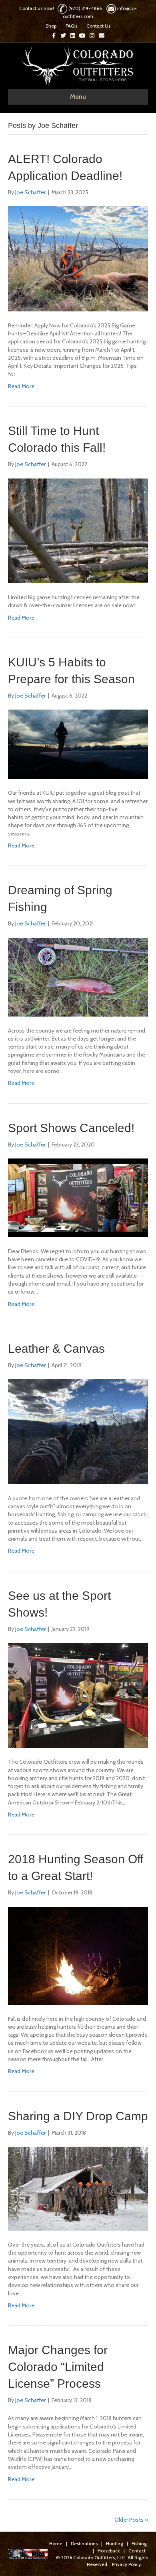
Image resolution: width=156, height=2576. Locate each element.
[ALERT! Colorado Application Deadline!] (78, 258)
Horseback (109, 2551)
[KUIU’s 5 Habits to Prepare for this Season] (78, 744)
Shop (51, 26)
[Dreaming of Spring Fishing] (78, 977)
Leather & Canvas (56, 1349)
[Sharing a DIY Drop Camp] (78, 2188)
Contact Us (98, 26)
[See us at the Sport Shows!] (78, 1695)
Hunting (115, 2543)
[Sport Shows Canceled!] (78, 1197)
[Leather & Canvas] (78, 1431)
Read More (21, 386)
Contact (137, 2551)
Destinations (84, 2543)
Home (56, 2543)
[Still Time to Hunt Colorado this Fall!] (78, 530)
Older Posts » (131, 2520)
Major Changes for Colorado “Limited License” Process (58, 2367)
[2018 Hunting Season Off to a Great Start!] (78, 1955)
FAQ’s (71, 26)
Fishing (139, 2543)
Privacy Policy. (127, 2564)
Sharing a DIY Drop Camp (78, 2116)
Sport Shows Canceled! (71, 1128)
